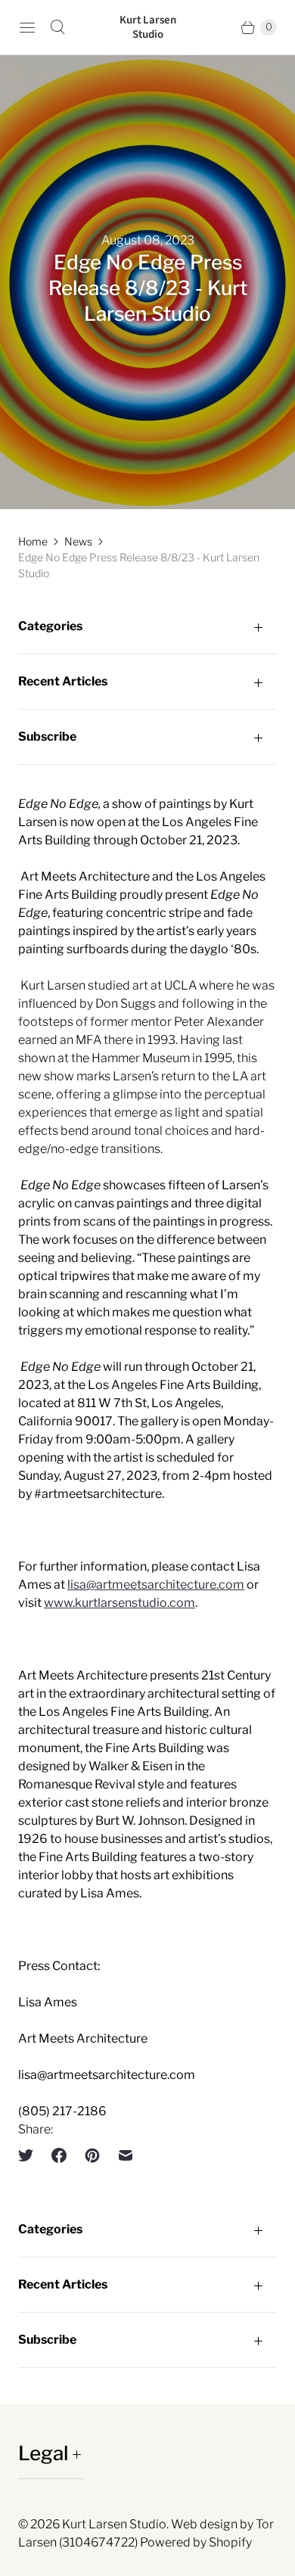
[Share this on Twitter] (30, 2155)
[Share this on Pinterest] (92, 2155)
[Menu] (27, 27)
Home (33, 541)
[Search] (57, 27)
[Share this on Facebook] (59, 2155)
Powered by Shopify (196, 2542)
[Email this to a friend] (126, 2155)
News (78, 541)
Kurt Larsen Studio (114, 2524)
